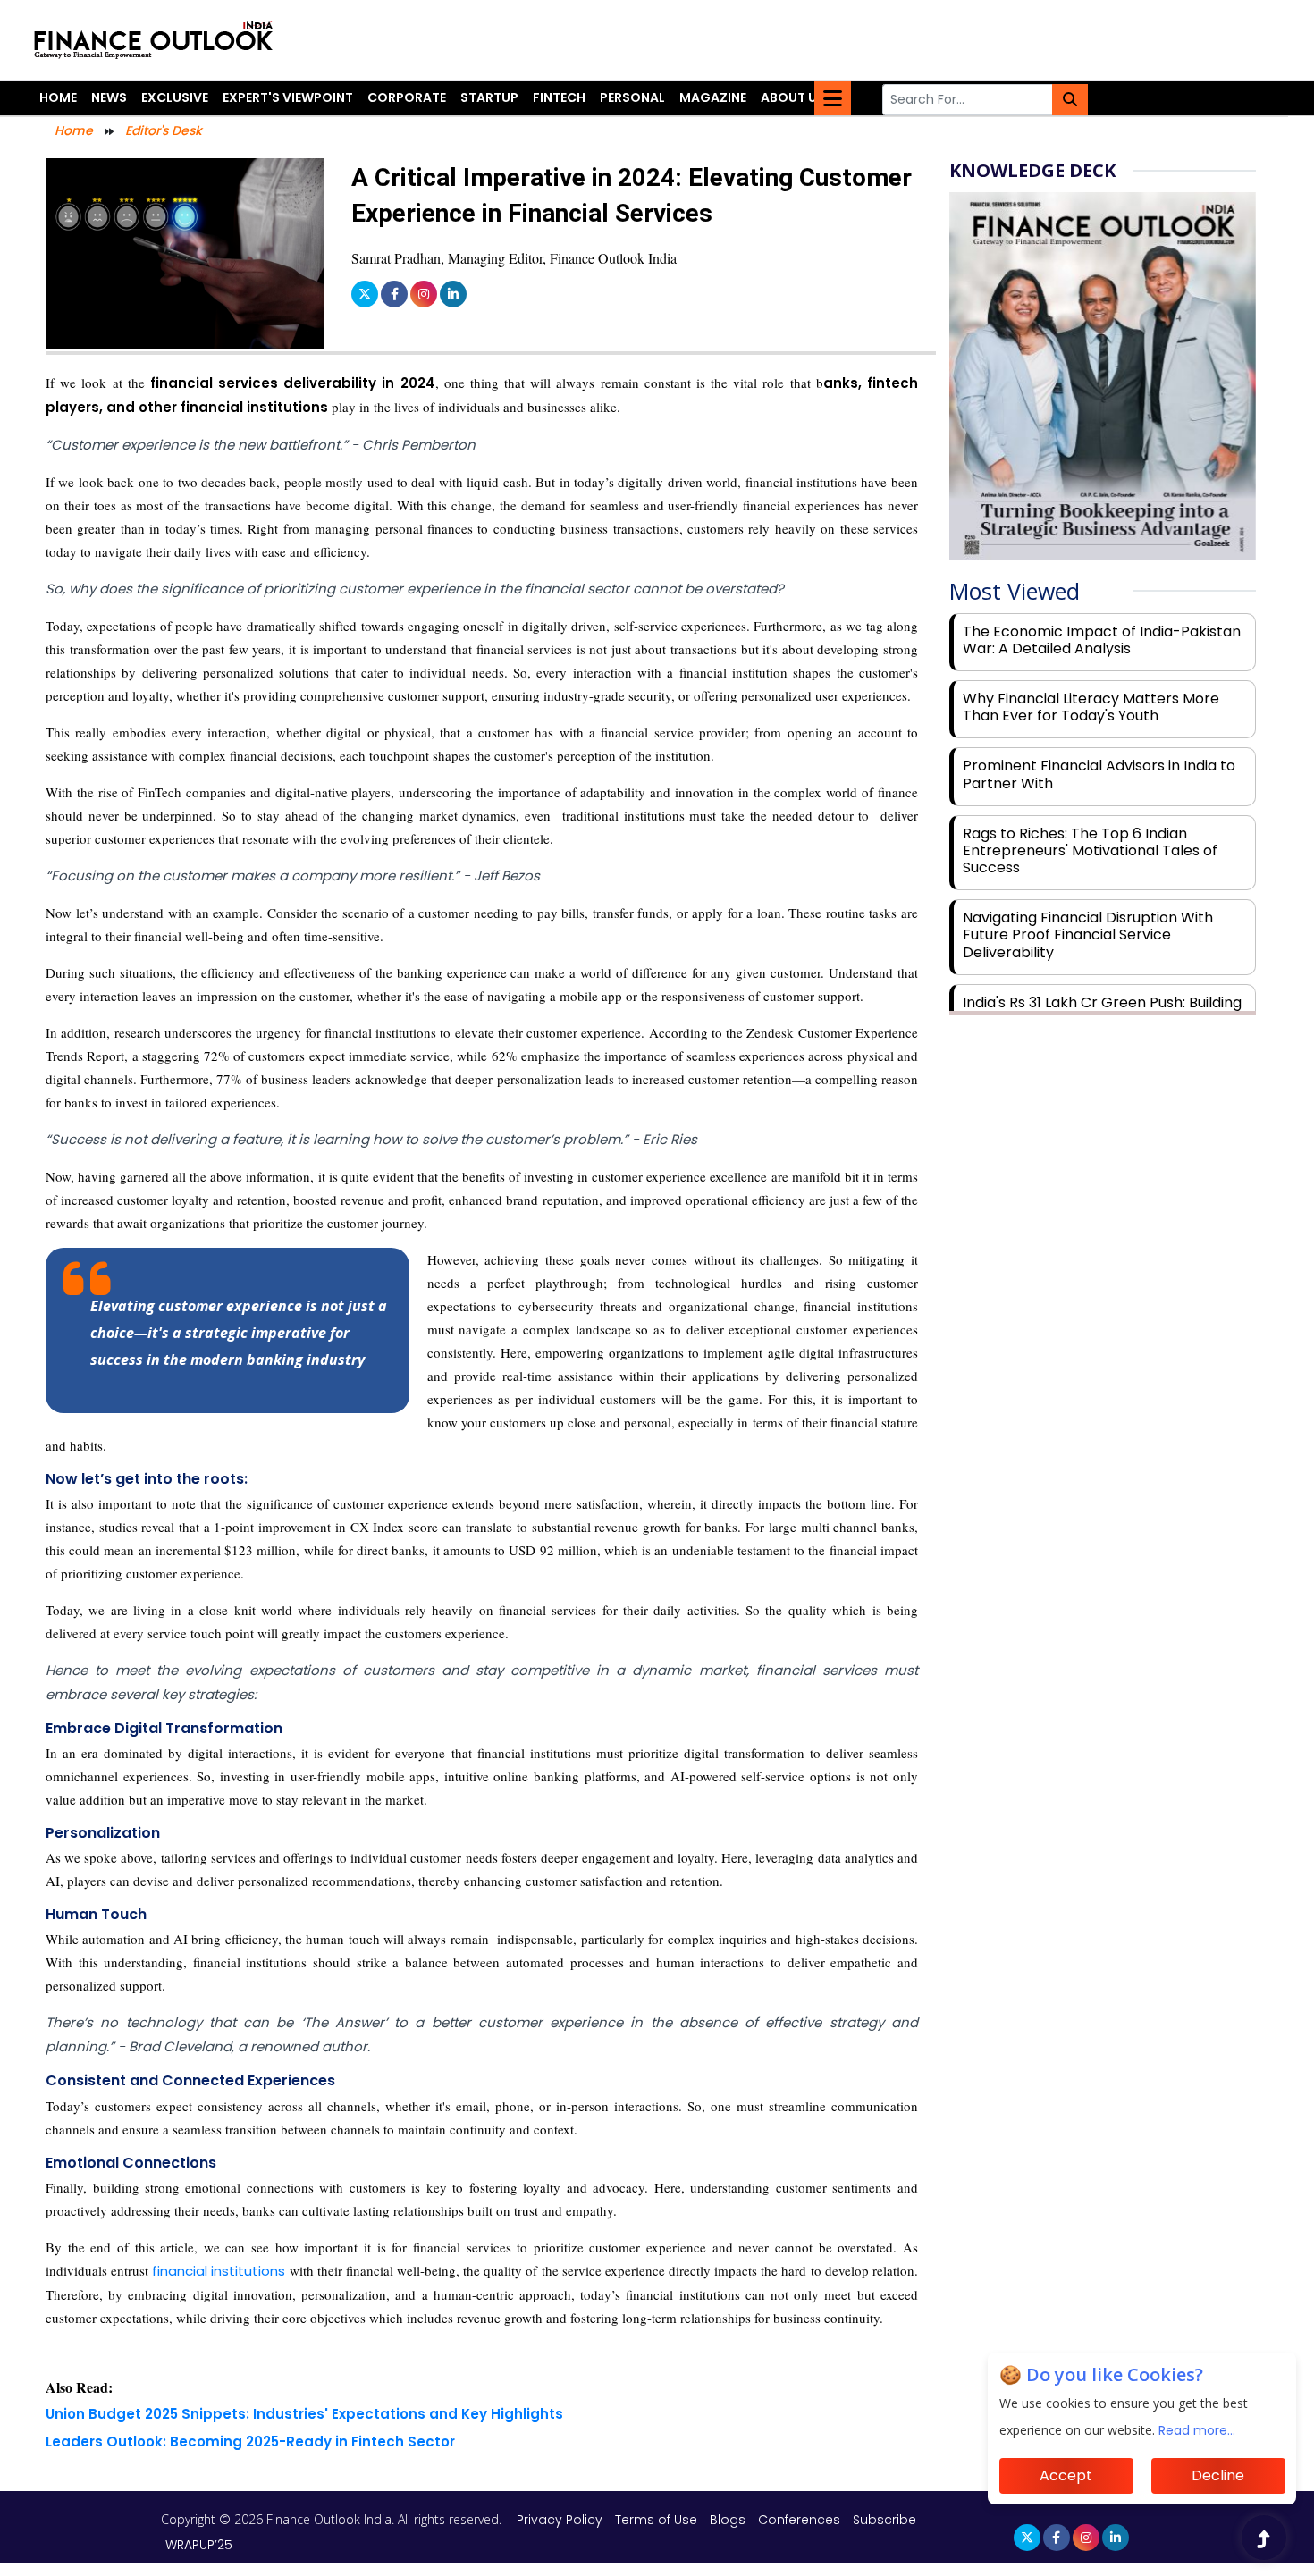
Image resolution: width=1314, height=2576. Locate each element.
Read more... (1197, 2430)
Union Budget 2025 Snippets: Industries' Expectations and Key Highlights (304, 2414)
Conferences (799, 2520)
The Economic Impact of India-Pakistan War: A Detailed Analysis (1102, 640)
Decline (1218, 2475)
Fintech (559, 97)
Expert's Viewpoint (288, 97)
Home (58, 97)
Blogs (728, 2520)
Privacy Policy (561, 2520)
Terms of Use (658, 2520)
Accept (1066, 2475)
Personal (632, 97)
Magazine (713, 97)
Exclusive (175, 97)
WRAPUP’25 (199, 2545)
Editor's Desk (164, 130)
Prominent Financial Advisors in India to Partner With (1099, 774)
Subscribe (884, 2520)
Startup (489, 97)
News (109, 97)
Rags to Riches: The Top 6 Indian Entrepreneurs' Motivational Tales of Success (1090, 850)
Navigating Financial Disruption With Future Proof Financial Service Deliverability (1088, 934)
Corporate (407, 97)
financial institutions (217, 2271)
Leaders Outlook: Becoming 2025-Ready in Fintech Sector (250, 2441)
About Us (793, 97)
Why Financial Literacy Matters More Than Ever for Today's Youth (1091, 707)
